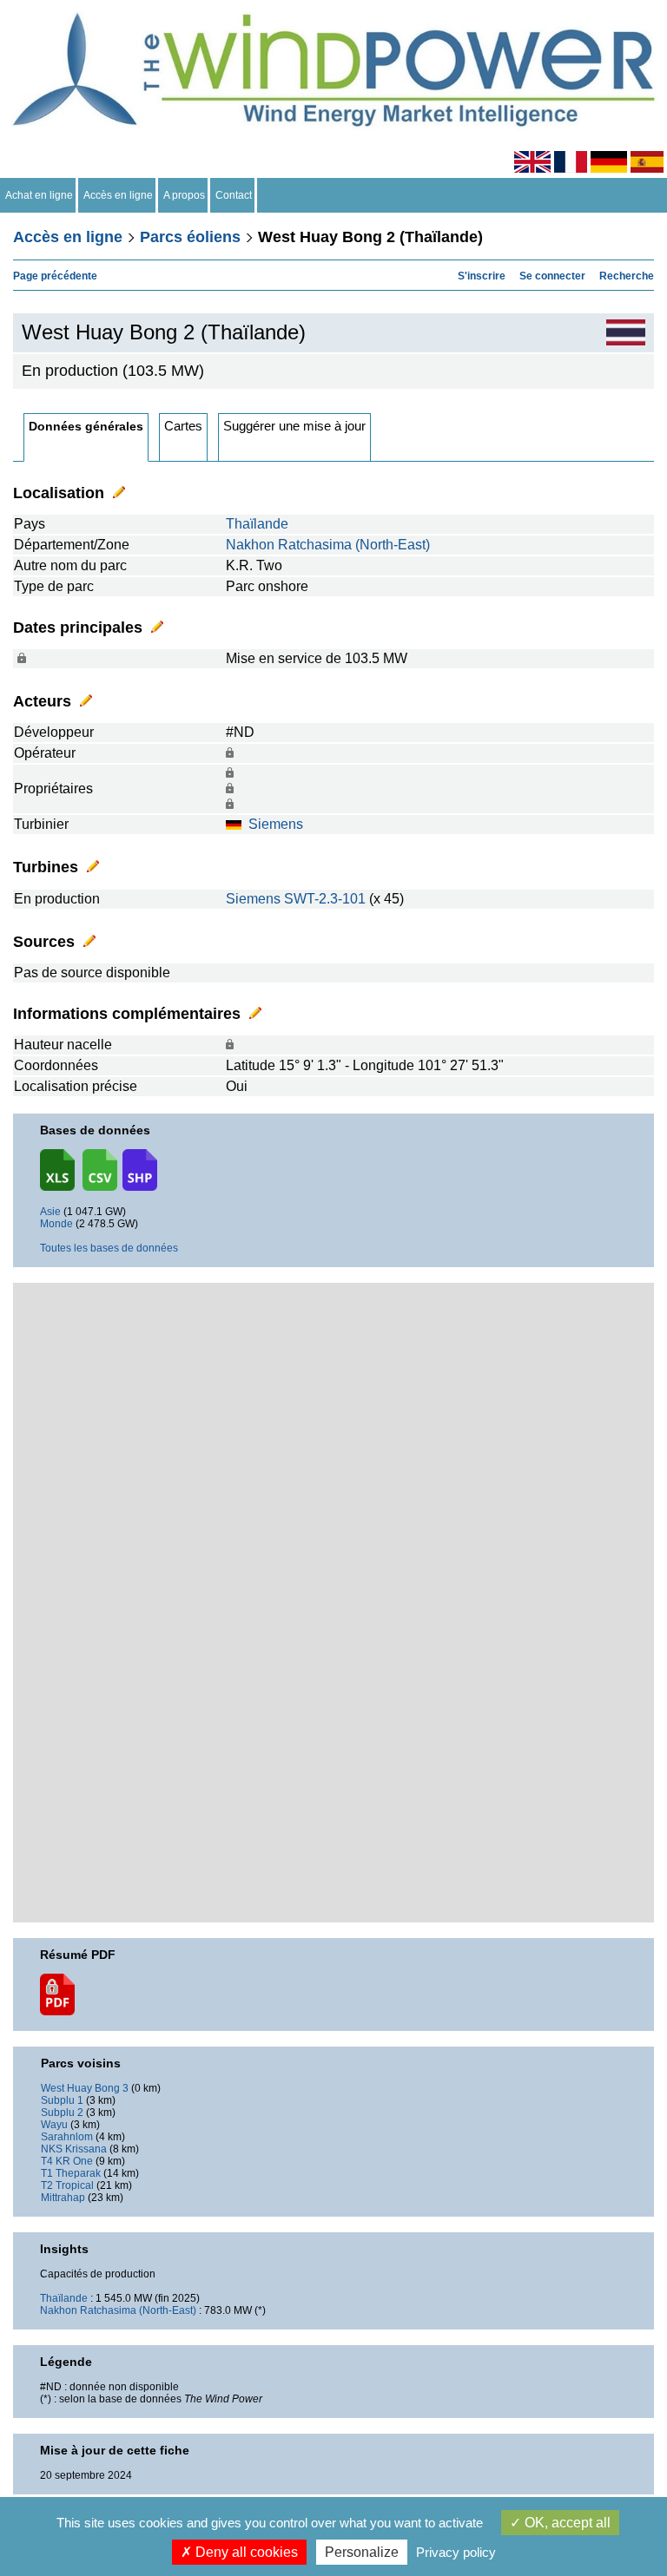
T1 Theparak (71, 2173)
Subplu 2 (62, 2113)
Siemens (276, 824)
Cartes (183, 426)
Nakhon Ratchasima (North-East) (328, 545)
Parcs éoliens (190, 237)
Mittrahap (63, 2198)
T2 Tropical (67, 2185)
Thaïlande (257, 524)
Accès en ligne (118, 195)
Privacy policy (456, 2552)
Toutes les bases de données (109, 1248)
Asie (50, 1212)
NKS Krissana (74, 2149)
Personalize (362, 2552)
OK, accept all (566, 2523)
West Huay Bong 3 (85, 2088)
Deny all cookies (245, 2552)
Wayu (54, 2125)
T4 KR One (67, 2161)
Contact (234, 195)
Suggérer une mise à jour (294, 426)
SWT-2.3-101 (325, 899)
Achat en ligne (39, 195)
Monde (56, 1224)
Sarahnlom (67, 2137)
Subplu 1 (62, 2100)
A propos (184, 195)
